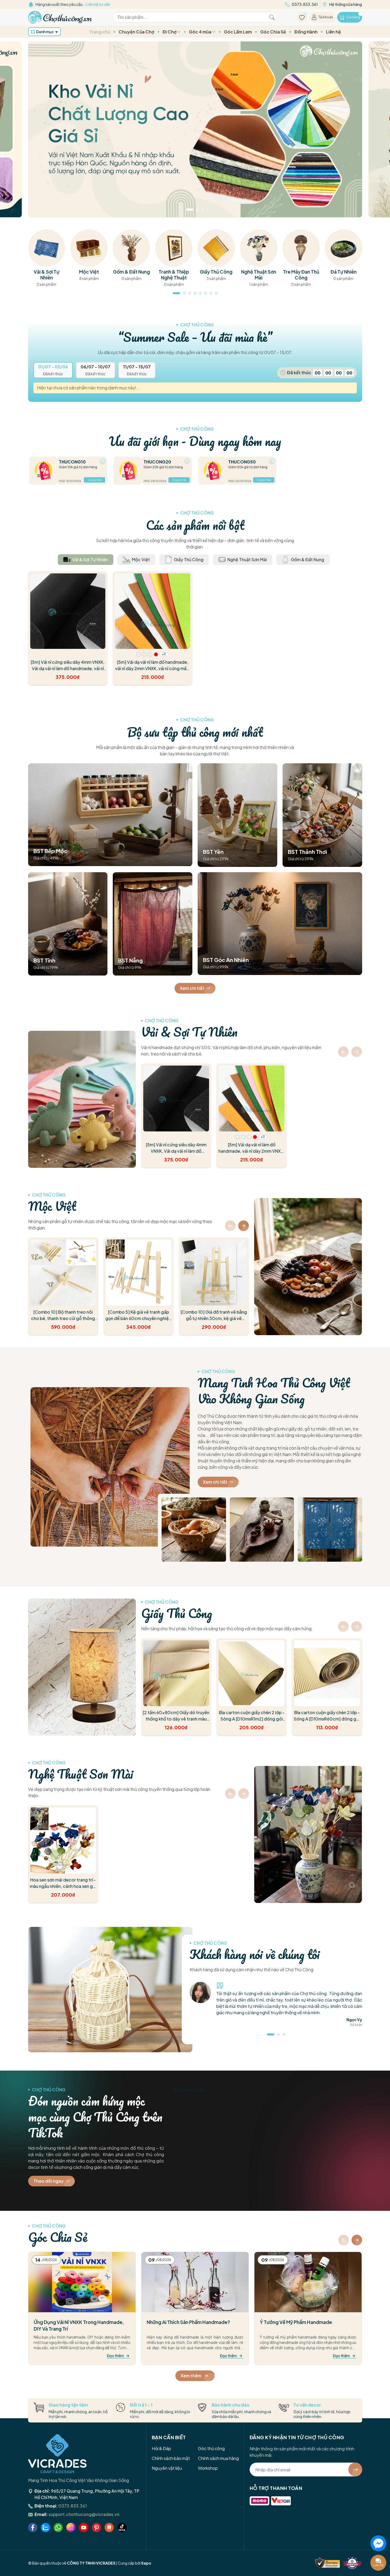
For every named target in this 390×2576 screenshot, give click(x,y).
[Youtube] (84, 2528)
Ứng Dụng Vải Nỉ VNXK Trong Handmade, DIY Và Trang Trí (79, 2325)
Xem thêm (191, 2376)
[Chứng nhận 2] (352, 2563)
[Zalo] (45, 2528)
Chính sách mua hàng (218, 2458)
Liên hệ (333, 32)
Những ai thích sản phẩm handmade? (188, 2322)
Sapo (146, 2563)
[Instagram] (71, 2528)
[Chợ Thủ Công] (60, 17)
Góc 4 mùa (201, 32)
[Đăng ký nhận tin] (355, 2469)
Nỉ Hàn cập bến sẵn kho (70, 4)
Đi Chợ (170, 32)
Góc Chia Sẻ (273, 32)
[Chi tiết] (102, 461)
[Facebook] (33, 2528)
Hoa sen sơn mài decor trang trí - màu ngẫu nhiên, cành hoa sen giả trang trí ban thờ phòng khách (63, 1886)
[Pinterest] (96, 2528)
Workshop (208, 2468)
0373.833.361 (73, 2506)
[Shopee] (109, 2528)
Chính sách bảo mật (171, 2458)
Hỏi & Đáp (161, 2448)
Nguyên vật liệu (167, 2468)
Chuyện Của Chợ (136, 32)
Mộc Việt (52, 1206)
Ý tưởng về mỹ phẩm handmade (296, 2322)
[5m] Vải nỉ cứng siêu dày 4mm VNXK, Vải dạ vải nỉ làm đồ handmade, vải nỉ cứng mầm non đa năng (68, 668)
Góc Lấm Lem (238, 32)
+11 (164, 654)
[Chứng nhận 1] (327, 2563)
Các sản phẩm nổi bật (195, 525)
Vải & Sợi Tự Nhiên (189, 1032)
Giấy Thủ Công (177, 1613)
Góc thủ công (211, 2448)
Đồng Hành (306, 32)
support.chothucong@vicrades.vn (84, 2514)
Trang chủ (100, 32)
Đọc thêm (115, 2356)
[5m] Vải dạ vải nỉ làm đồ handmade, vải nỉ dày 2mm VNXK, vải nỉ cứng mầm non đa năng (153, 668)
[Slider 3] (195, 129)
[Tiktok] (122, 2528)
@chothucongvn (189, 2090)
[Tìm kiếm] (272, 17)
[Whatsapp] (58, 2528)
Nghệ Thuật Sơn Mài (81, 1774)
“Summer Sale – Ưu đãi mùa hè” (195, 337)
